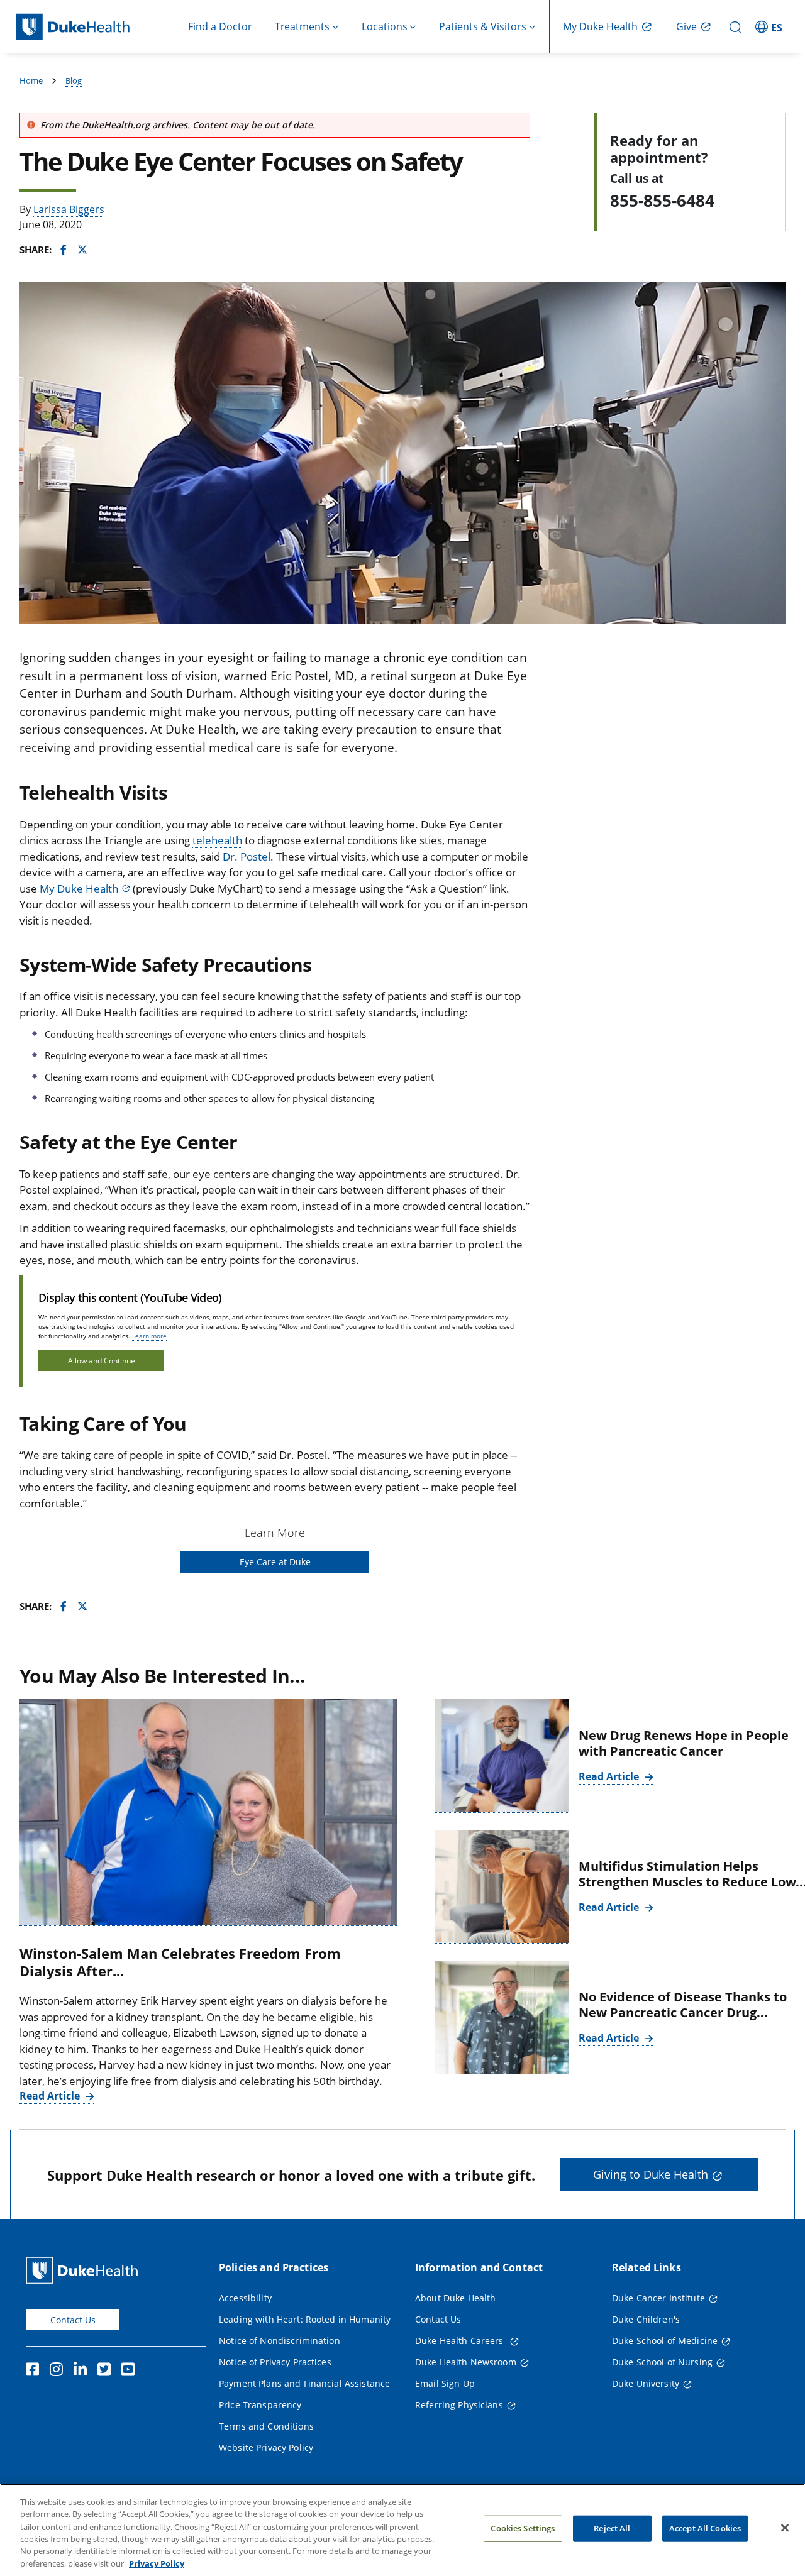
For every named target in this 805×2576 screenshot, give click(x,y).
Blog (74, 80)
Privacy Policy (157, 2563)
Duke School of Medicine (665, 2341)
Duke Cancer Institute (658, 2298)
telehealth (217, 840)
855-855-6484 (662, 201)
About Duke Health (455, 2298)
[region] (402, 2530)
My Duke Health (600, 26)
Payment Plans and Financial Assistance (304, 2383)
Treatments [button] (302, 26)
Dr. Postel (247, 856)
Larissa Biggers (69, 209)
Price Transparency (260, 2405)
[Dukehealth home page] (92, 27)
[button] (770, 26)
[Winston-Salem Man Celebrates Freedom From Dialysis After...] (208, 1813)
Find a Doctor (220, 26)
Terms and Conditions (266, 2426)
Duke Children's (646, 2319)
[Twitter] (107, 2371)
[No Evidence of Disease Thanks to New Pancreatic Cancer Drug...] (502, 2017)
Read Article (51, 2096)
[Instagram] (59, 2371)
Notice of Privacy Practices (275, 2362)
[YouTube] (131, 2371)
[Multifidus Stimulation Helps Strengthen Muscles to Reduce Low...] (502, 1887)
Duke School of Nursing (662, 2362)
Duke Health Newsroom (466, 2362)
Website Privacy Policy (266, 2447)
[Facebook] (35, 2371)
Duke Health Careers (461, 2341)
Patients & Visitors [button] (483, 26)
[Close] (785, 2528)
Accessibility (245, 2298)
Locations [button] (385, 26)
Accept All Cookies (705, 2528)
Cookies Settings (523, 2528)
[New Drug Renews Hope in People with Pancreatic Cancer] (502, 1756)
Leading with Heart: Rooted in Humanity (305, 2319)
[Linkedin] (83, 2371)
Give (686, 26)
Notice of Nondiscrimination (280, 2341)
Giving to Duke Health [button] (651, 2174)
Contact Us (73, 2320)
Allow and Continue (102, 1361)
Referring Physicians (459, 2405)
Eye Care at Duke (275, 1562)
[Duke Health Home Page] (85, 2270)
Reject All (612, 2528)
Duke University (646, 2383)
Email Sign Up (445, 2383)
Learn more (149, 1336)
